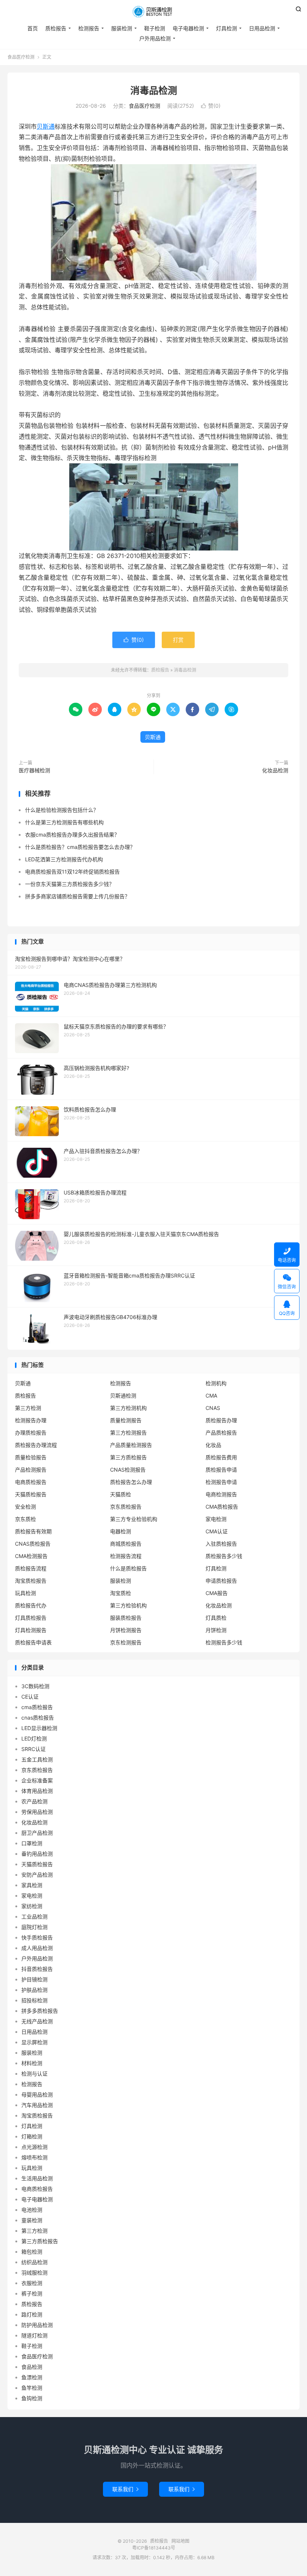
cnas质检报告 (38, 1718)
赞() (211, 106)
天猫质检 (121, 1494)
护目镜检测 (34, 1979)
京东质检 (25, 1519)
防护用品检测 (37, 2325)
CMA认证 (217, 1531)
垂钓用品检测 (37, 1854)
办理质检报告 (31, 1433)
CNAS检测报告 (128, 1470)
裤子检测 (32, 2293)
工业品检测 (34, 1916)
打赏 (178, 640)
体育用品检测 (37, 1791)
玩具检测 (25, 1593)
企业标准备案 (37, 1780)
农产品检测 (34, 1801)
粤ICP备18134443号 (154, 2548)
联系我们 (125, 2489)
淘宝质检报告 (31, 1581)
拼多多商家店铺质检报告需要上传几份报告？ (77, 896)
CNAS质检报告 (33, 1544)
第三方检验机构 (128, 1605)
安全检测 (25, 1507)
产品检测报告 (31, 1470)
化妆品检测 (275, 770)
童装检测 (32, 2220)
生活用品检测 (37, 2178)
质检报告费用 (221, 1457)
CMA (211, 1396)
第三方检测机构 (128, 1408)
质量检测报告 (126, 1420)
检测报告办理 (31, 1420)
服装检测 (122, 28)
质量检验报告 (31, 1457)
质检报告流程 (31, 1568)
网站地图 (180, 2541)
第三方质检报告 (128, 1457)
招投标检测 (34, 2000)
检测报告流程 (126, 1556)
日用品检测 (262, 28)
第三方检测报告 (128, 1433)
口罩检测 (32, 1843)
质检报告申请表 (33, 1642)
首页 (33, 28)
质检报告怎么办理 (131, 1482)
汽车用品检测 (37, 2105)
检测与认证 (34, 2074)
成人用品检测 (37, 1948)
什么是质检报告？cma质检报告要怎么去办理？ (80, 847)
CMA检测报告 (31, 1556)
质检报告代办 (31, 1605)
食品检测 (32, 2367)
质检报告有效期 (33, 1531)
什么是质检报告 (128, 1568)
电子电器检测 (188, 28)
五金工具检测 (37, 1759)
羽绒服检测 (34, 2273)
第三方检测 (28, 1408)
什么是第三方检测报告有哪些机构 (64, 822)
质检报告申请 (221, 1470)
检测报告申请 (221, 1482)
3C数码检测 (35, 1686)
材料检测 (32, 2063)
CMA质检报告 (222, 1507)
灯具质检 (216, 1618)
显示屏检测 (34, 2042)
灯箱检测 (32, 2136)
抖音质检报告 (37, 1969)
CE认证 (30, 1697)
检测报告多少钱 (224, 1642)
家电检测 (216, 1519)
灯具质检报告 (31, 1618)
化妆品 (213, 1445)
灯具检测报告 (31, 1630)
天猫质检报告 (31, 1494)
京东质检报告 (126, 1507)
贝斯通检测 (123, 1396)
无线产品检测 (37, 2021)
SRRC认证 (34, 1749)
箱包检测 (32, 2252)
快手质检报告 (37, 1937)
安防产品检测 (37, 1875)
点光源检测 (34, 2147)
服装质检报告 (126, 1618)
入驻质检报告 (221, 1544)
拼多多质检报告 (40, 2011)
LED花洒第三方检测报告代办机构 (64, 859)
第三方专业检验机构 (134, 1519)
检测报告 (89, 28)
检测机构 (216, 1383)
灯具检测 (227, 28)
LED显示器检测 (39, 1728)
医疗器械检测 (34, 770)
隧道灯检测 (34, 2335)
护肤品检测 (34, 1990)
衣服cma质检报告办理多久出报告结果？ (72, 835)
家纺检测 (32, 1906)
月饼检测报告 (126, 1630)
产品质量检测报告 (131, 1445)
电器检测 (121, 1531)
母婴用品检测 (37, 2094)
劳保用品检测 (37, 1812)
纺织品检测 (34, 2262)
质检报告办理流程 (36, 1445)
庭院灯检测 (34, 1927)
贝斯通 (46, 126)
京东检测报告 (126, 1642)
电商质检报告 (31, 1482)
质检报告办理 (221, 1420)
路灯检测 (32, 2314)
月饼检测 (216, 1630)
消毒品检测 (154, 91)
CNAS (213, 1408)
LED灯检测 (34, 1738)
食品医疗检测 (21, 57)
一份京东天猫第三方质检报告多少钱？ (70, 884)
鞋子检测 (155, 28)
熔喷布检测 (34, 2157)
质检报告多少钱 (224, 1556)
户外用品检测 (155, 38)
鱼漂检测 (32, 2377)
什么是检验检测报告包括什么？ (62, 810)
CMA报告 (217, 1593)
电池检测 (32, 2210)
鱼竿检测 (32, 2388)
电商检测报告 (221, 1494)
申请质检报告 (221, 1581)
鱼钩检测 (32, 2398)
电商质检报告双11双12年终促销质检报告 (72, 872)
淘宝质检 (121, 1593)
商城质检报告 (126, 1544)
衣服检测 (32, 2283)
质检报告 (153, 12)
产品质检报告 (221, 1433)
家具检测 (32, 1885)
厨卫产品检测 (37, 1833)
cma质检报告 (37, 1707)
